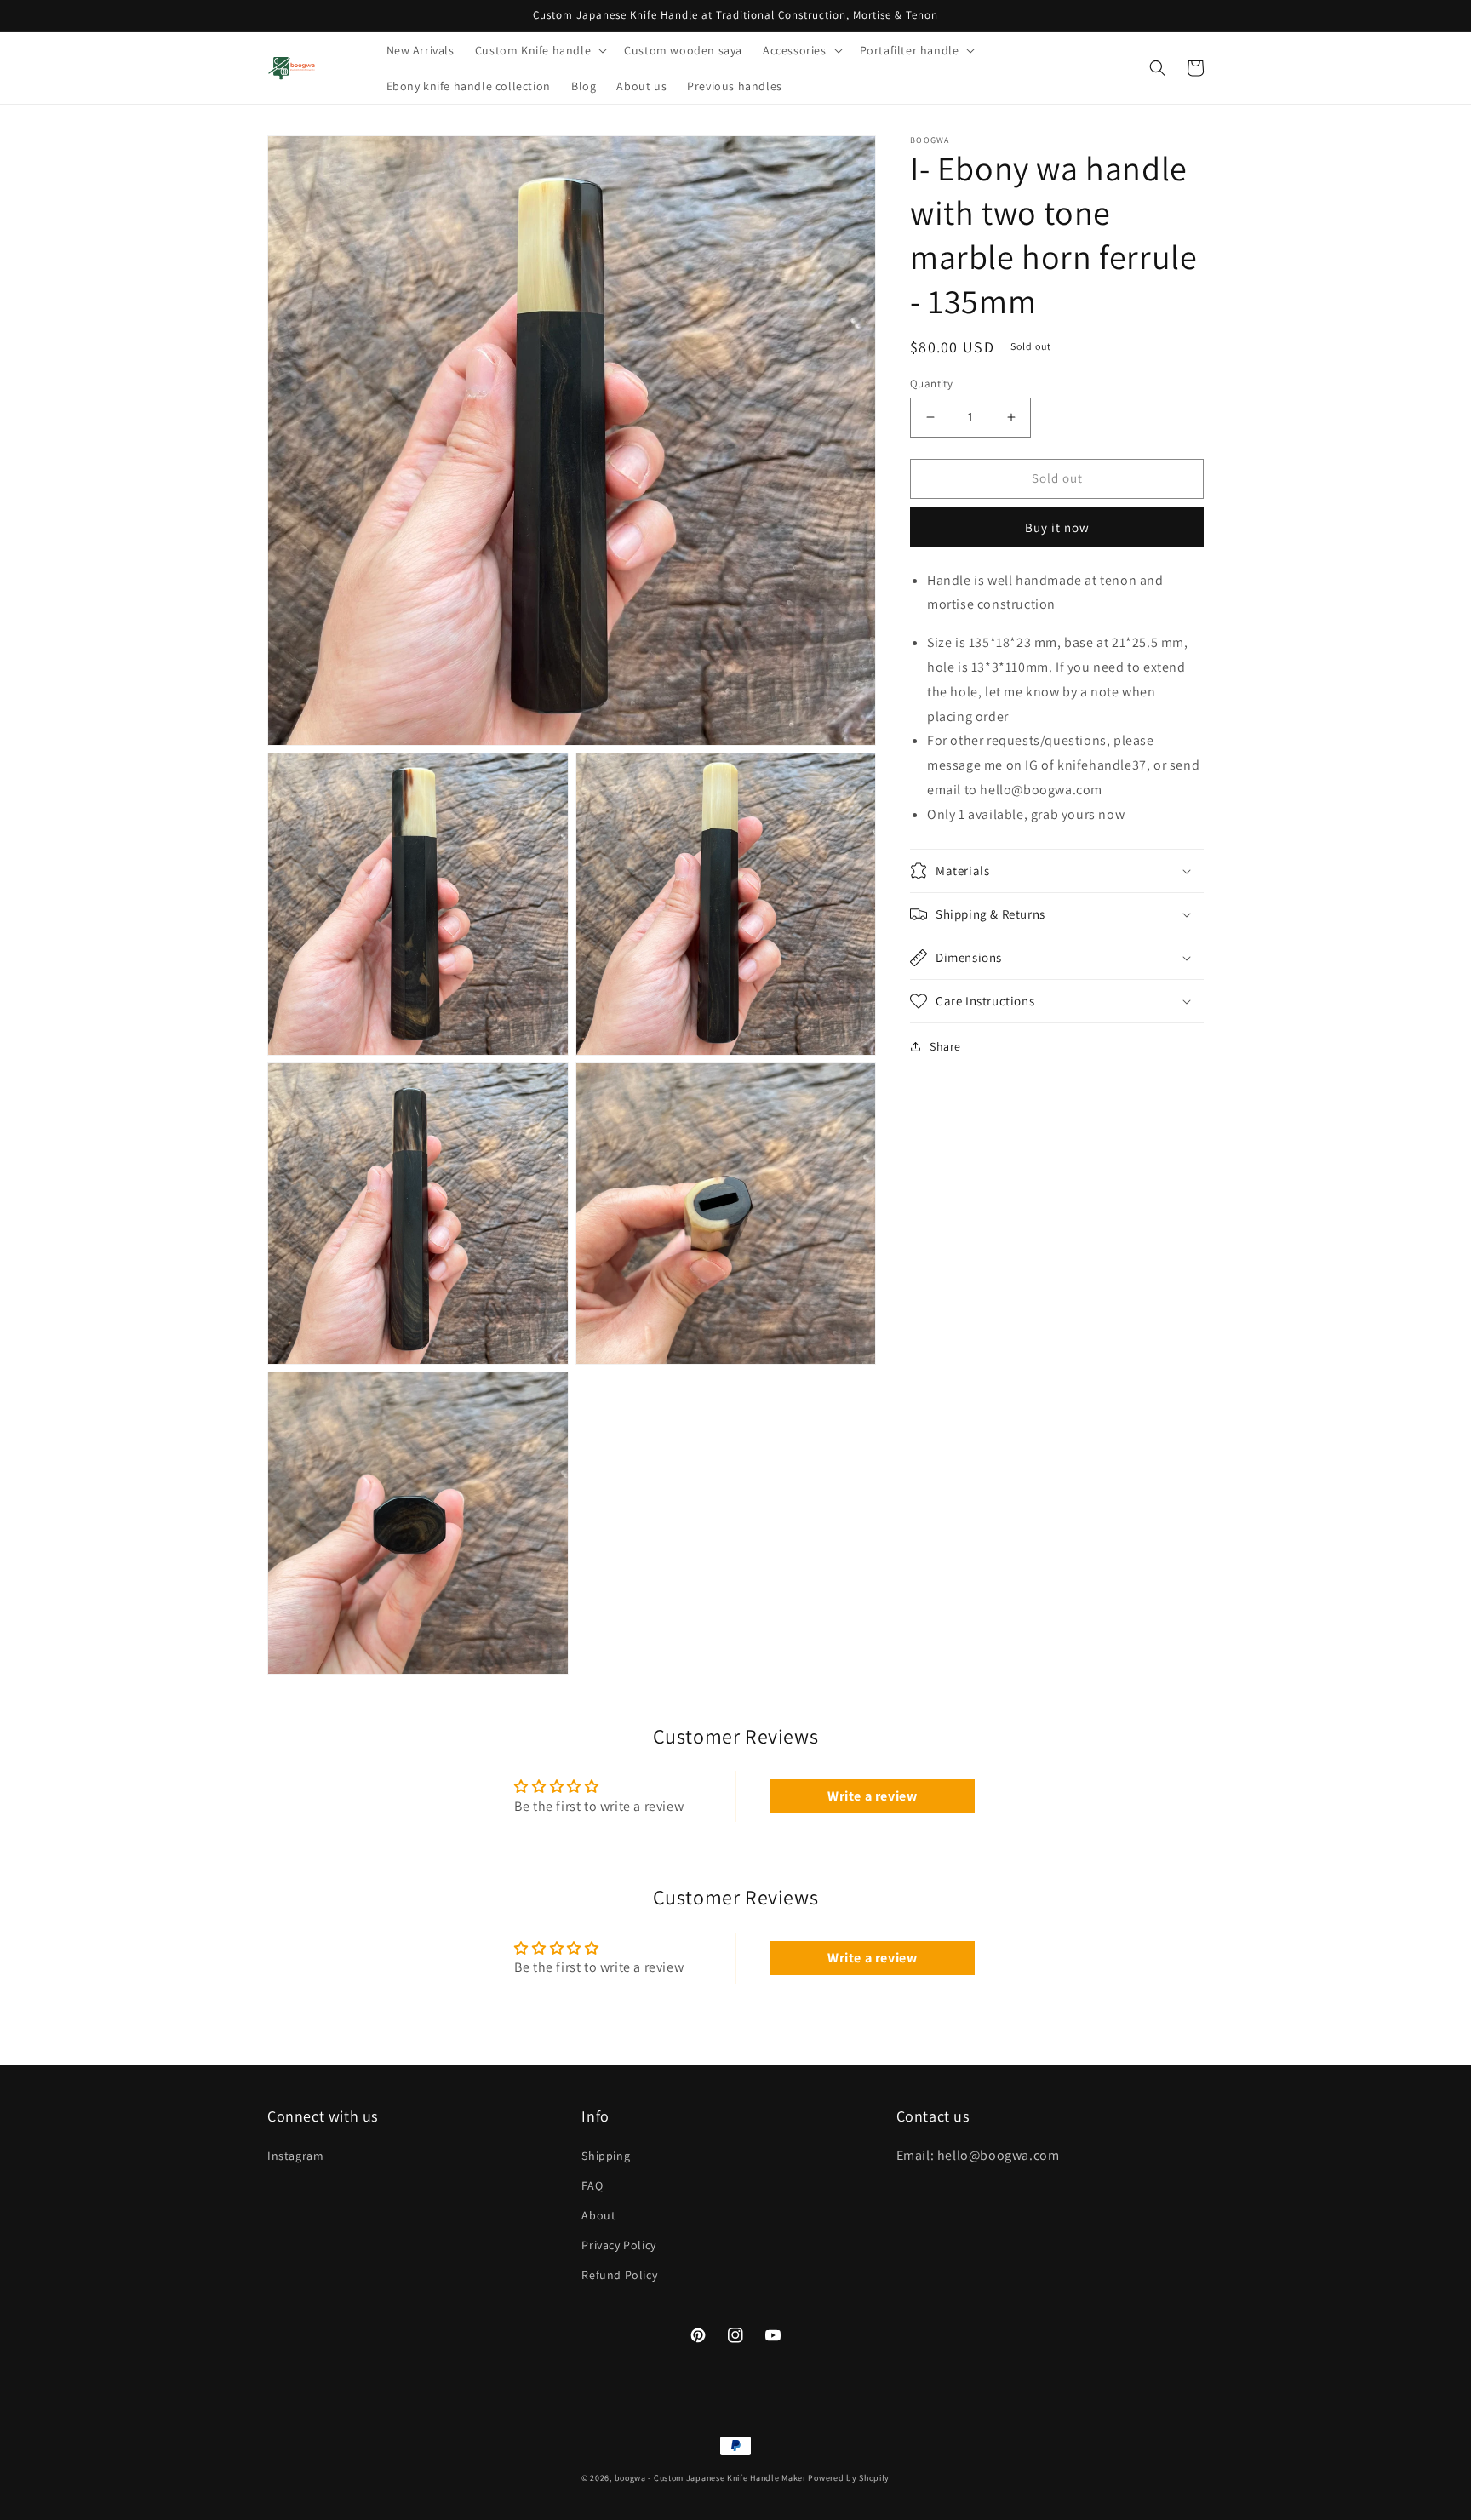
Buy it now (1057, 527)
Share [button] (945, 1046)
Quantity (931, 384)
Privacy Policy (618, 2245)
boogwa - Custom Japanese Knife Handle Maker (710, 2478)
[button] (539, 50)
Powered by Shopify (849, 2478)
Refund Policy (619, 2275)
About (598, 2215)
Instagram (295, 2156)
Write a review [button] (872, 1796)
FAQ (592, 2185)
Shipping (606, 2156)
